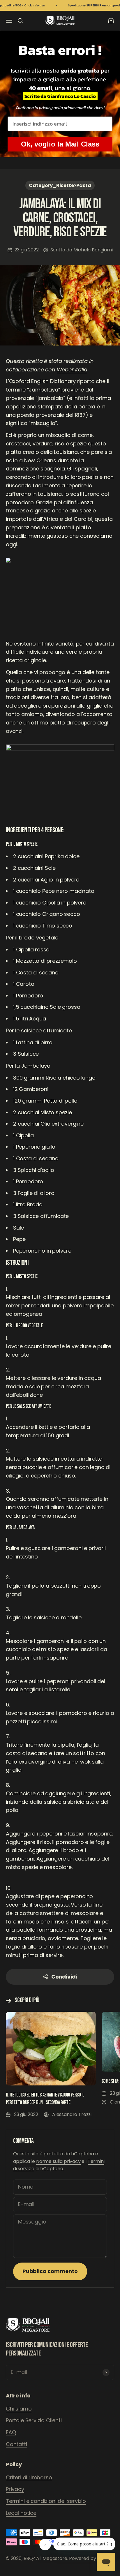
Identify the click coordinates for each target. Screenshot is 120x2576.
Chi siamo (19, 2409)
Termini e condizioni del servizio (46, 2501)
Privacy (15, 2489)
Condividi (64, 1977)
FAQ (11, 2432)
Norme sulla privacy (58, 2161)
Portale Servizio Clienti (34, 2420)
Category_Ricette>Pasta (60, 185)
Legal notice (21, 2513)
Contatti (16, 2444)
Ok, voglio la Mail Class (60, 144)
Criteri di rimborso (29, 2477)
